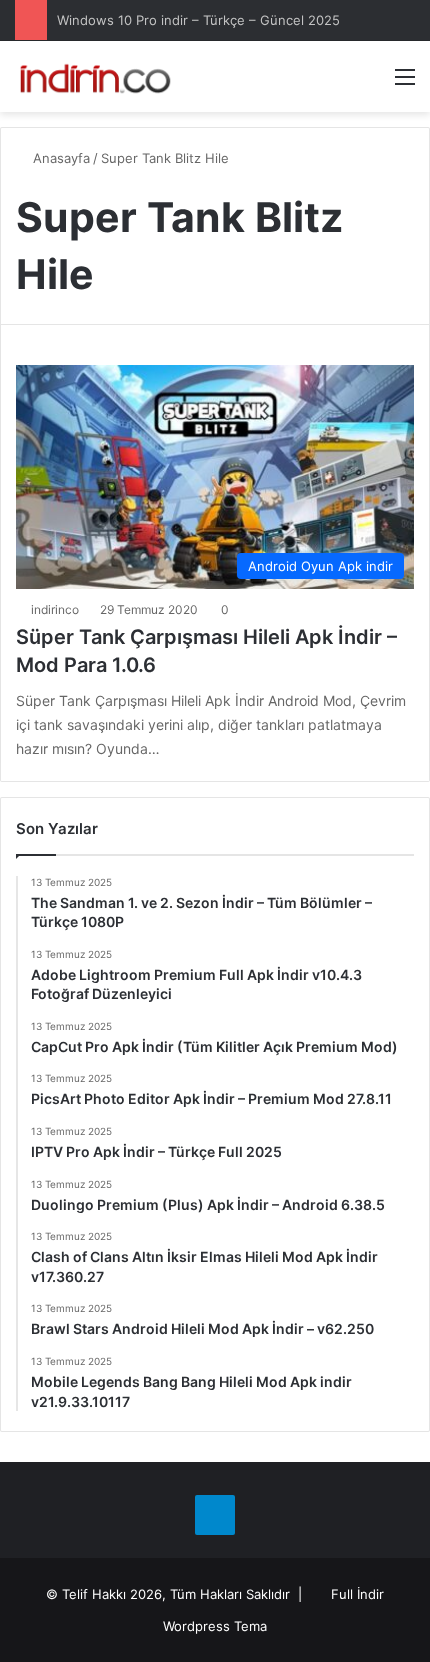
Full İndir (357, 1594)
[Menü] (405, 83)
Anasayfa (59, 158)
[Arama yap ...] (370, 83)
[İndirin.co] (95, 76)
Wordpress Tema (215, 1626)
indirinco (55, 609)
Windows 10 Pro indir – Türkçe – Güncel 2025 (198, 20)
